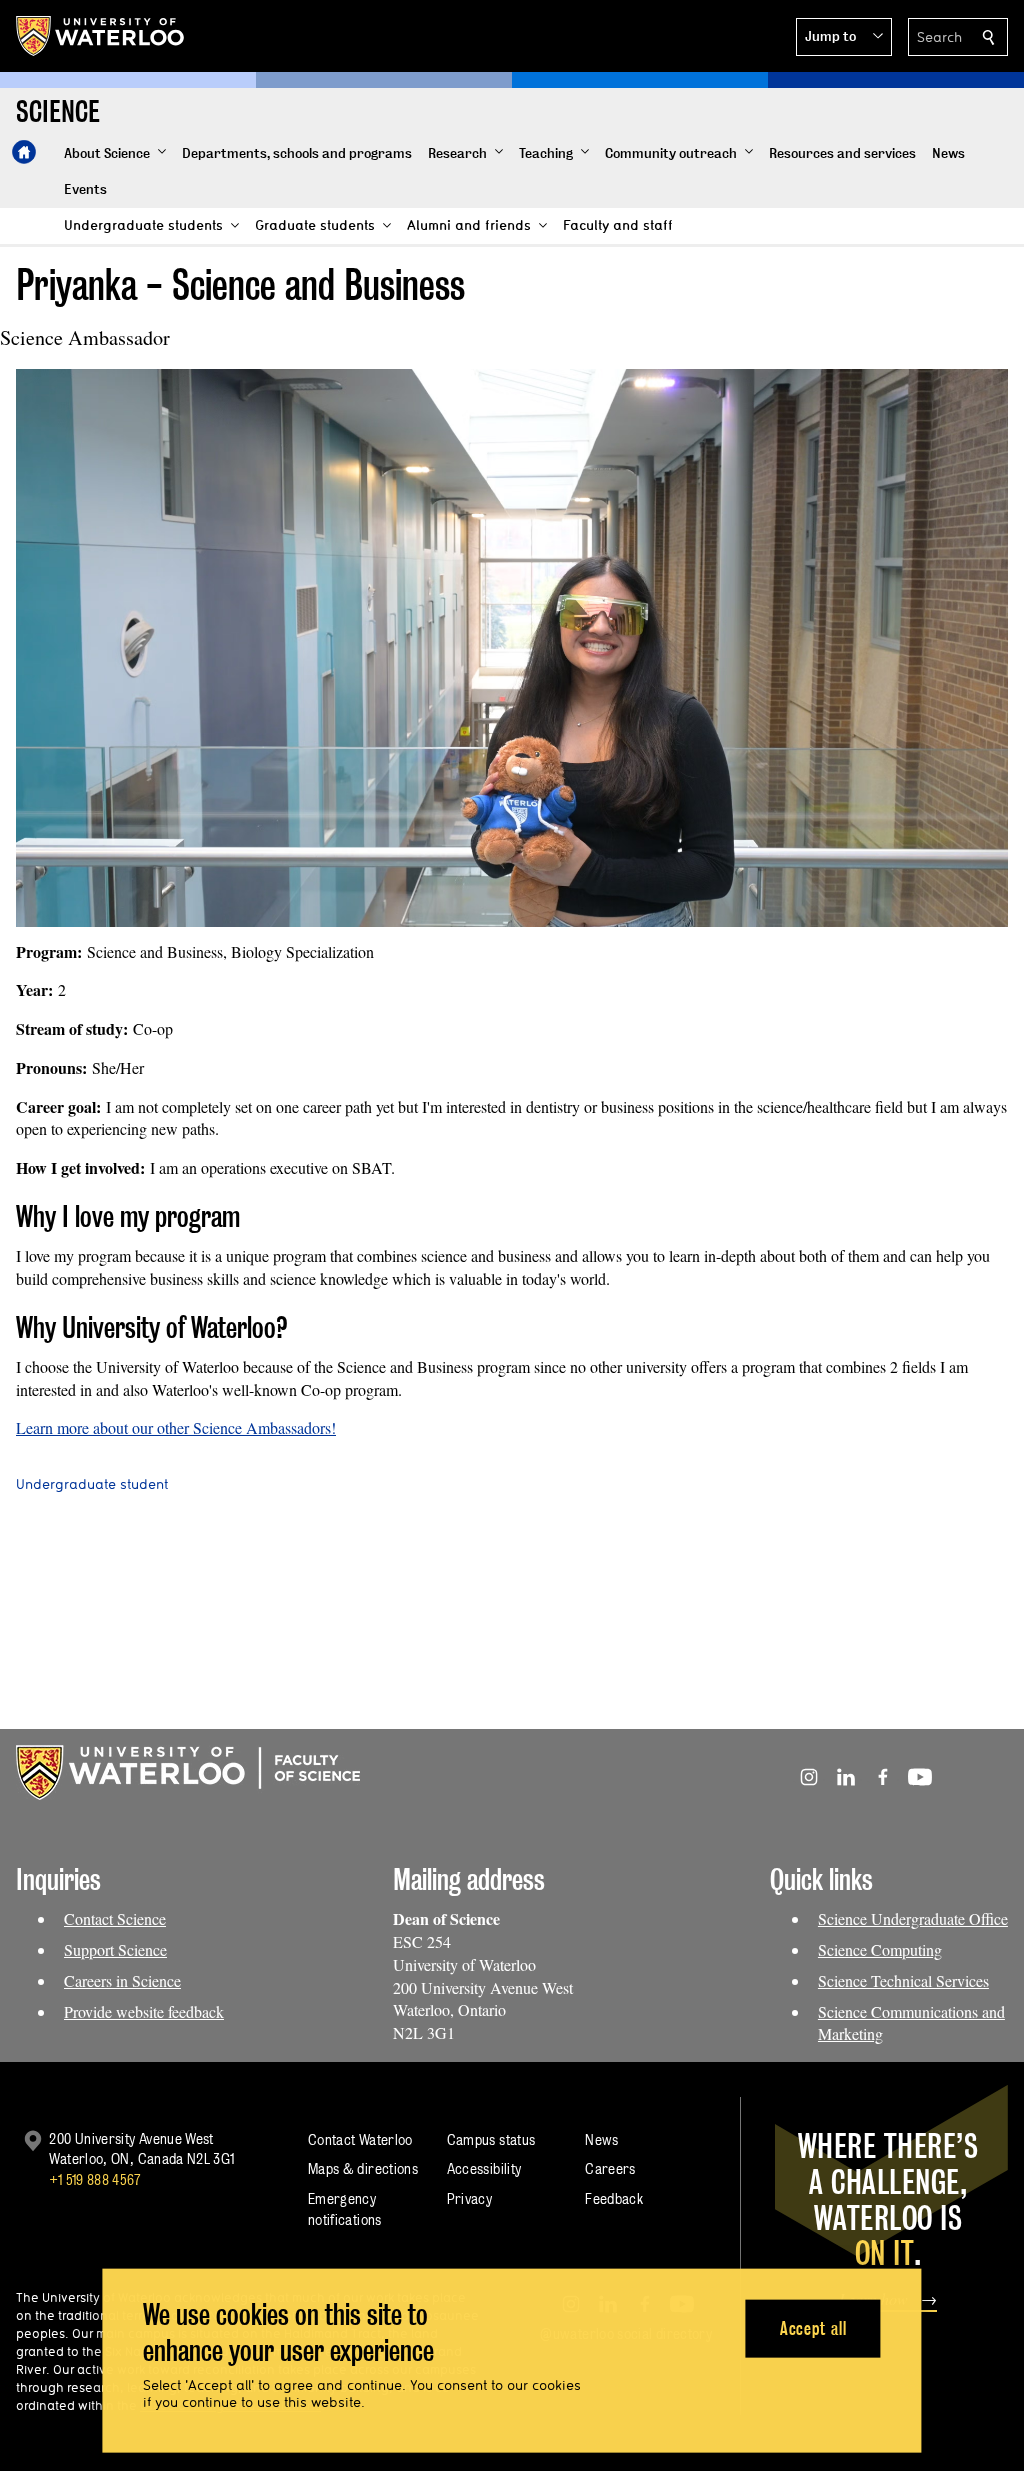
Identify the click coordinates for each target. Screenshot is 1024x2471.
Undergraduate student (92, 1484)
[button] (844, 37)
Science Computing (880, 1949)
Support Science (115, 1949)
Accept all (813, 2327)
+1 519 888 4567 (95, 2179)
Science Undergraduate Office (913, 1918)
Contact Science (115, 1918)
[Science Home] (24, 152)
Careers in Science (122, 1980)
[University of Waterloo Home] (101, 36)
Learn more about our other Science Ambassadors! (176, 1427)
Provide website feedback (144, 2011)
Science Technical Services (903, 1980)
